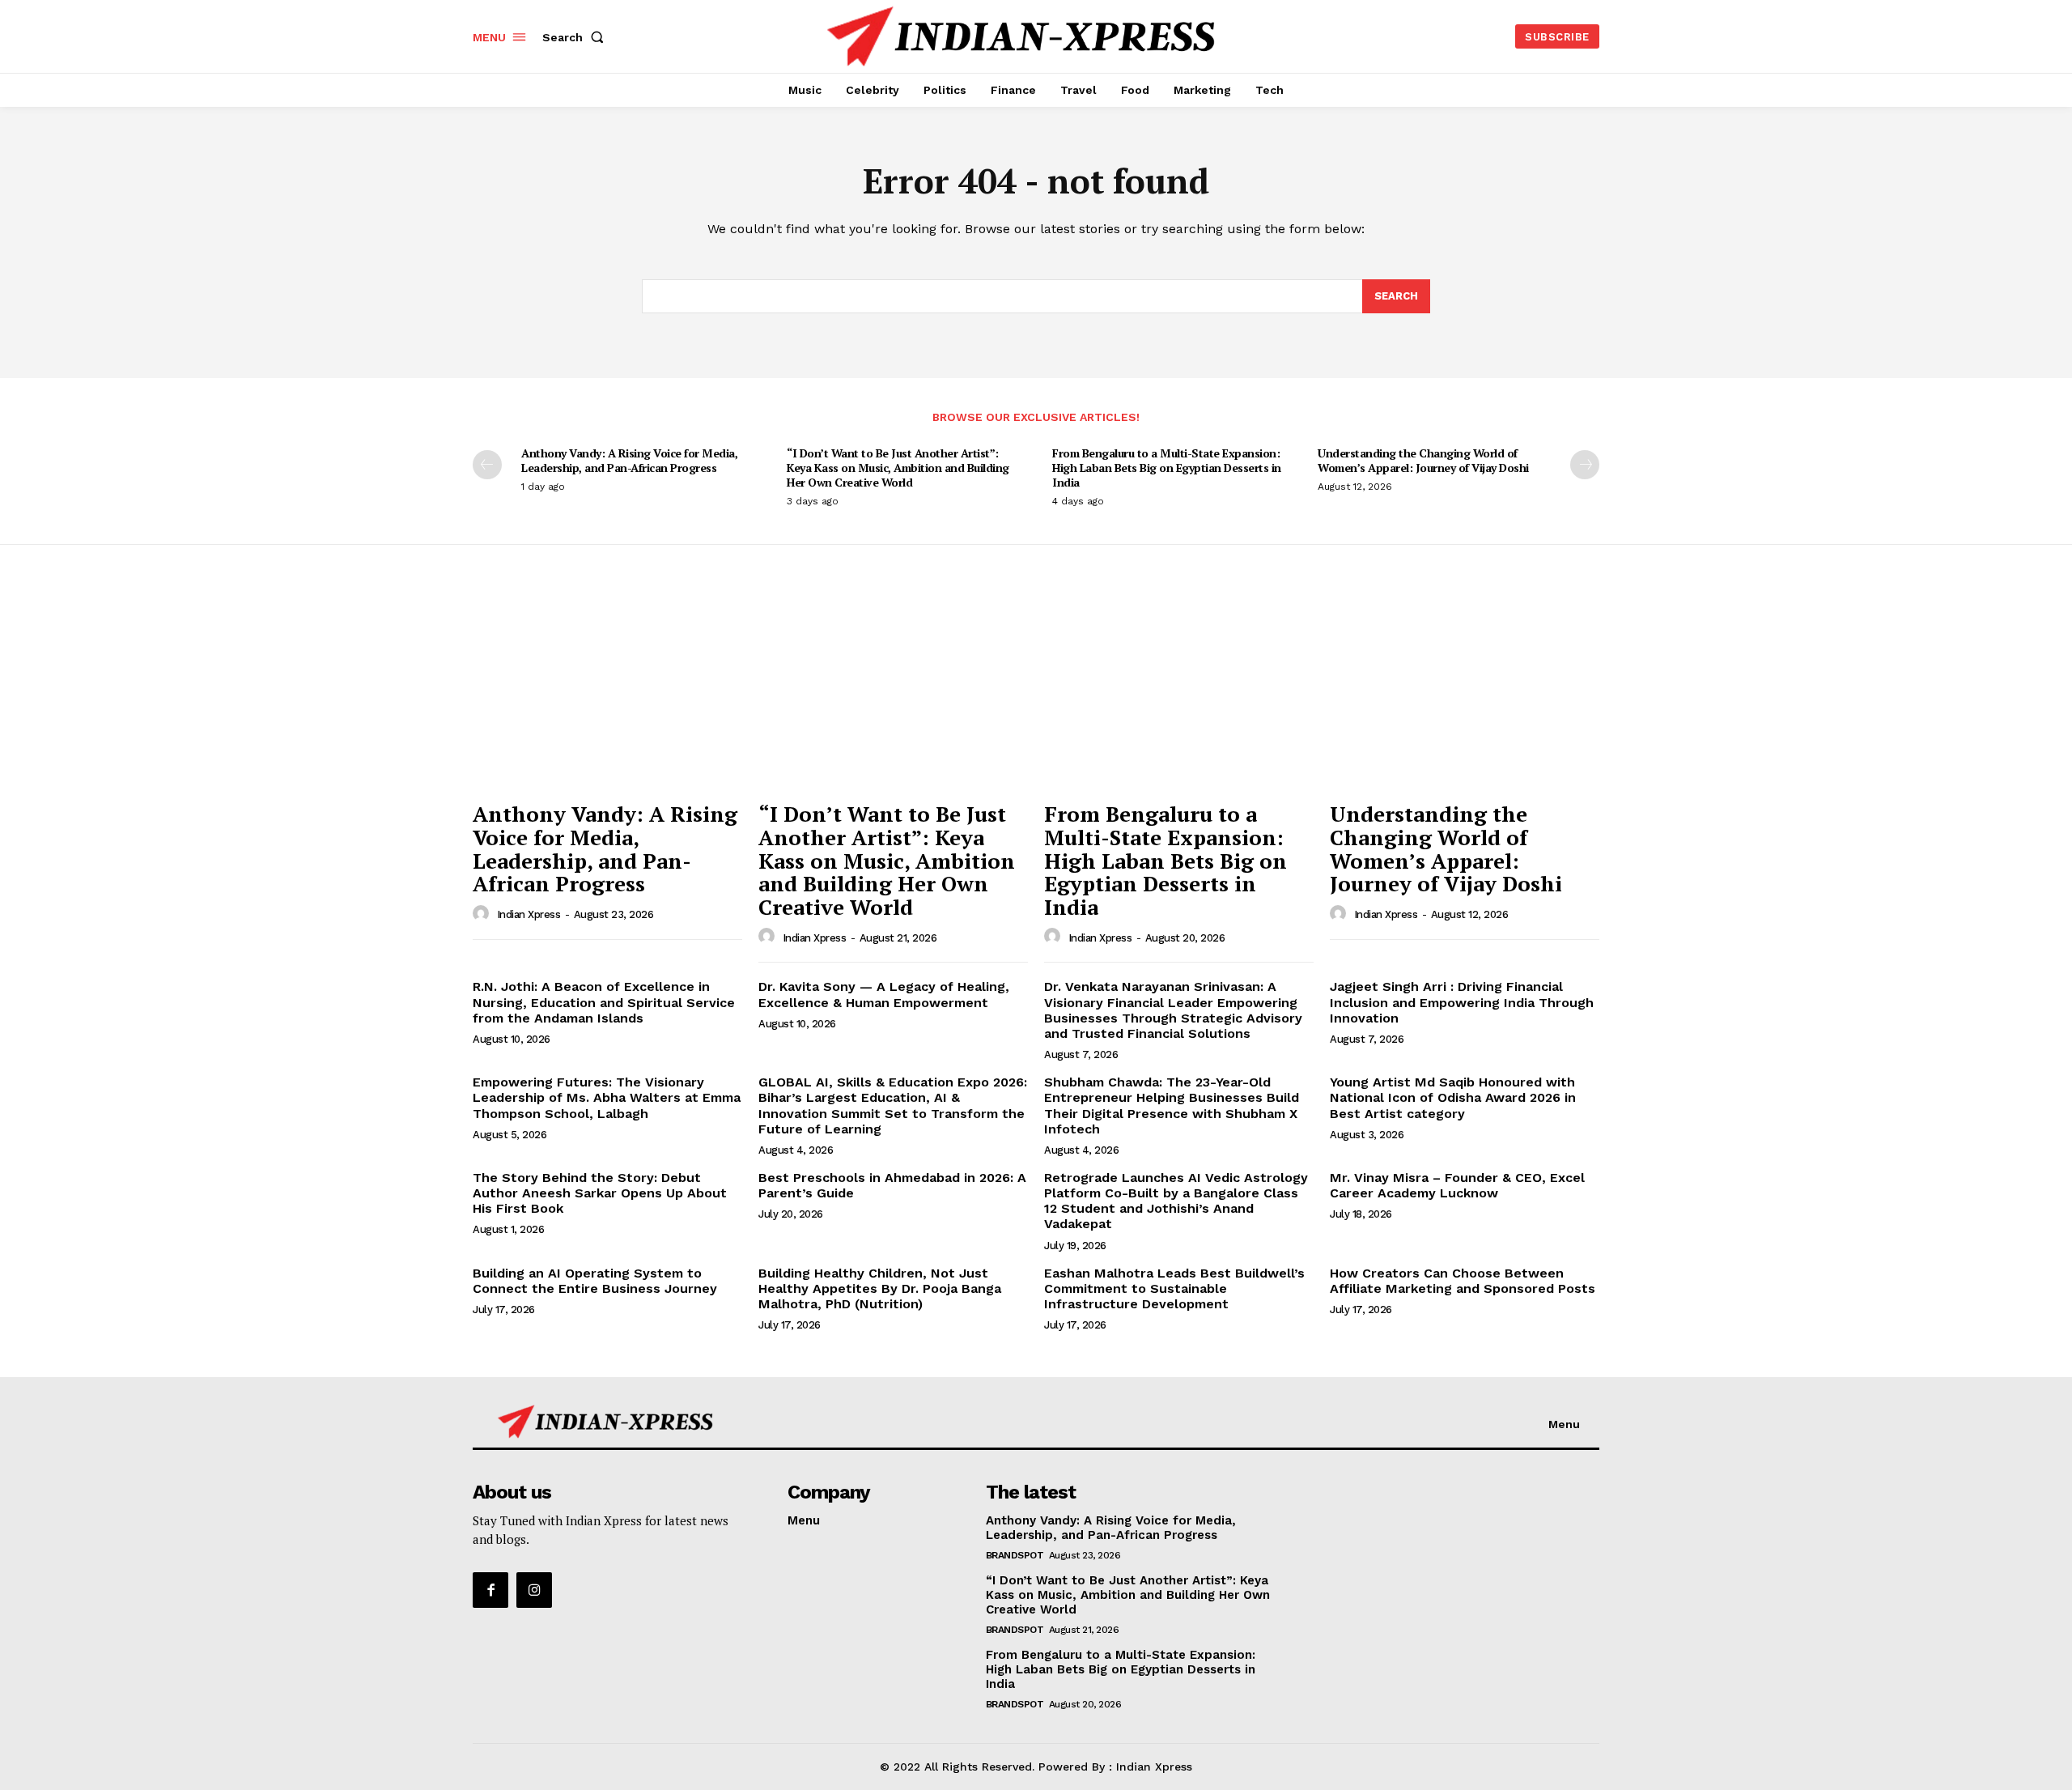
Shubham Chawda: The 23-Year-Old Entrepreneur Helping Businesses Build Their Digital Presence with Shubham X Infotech (1172, 1105)
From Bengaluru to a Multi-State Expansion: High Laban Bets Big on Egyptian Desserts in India (1167, 468)
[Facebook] (490, 1590)
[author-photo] (483, 914)
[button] (576, 37)
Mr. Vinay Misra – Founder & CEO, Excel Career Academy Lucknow (1457, 1185)
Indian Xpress (529, 914)
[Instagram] (534, 1590)
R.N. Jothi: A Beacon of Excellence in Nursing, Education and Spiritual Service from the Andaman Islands (604, 1002)
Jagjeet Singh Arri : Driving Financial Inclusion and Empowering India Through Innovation (1462, 1002)
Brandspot (1015, 1555)
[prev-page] (487, 465)
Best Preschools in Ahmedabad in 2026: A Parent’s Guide (892, 1185)
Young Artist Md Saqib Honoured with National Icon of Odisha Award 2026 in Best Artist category (1453, 1097)
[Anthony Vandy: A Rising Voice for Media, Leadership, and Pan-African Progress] (607, 692)
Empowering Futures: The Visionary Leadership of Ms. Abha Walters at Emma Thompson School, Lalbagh (607, 1097)
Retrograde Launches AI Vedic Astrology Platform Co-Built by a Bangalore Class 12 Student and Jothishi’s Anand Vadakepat (1176, 1201)
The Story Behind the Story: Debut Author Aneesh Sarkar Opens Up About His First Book (600, 1193)
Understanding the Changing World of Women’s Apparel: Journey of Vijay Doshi (1423, 460)
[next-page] (1585, 465)
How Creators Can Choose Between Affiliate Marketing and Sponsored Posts (1463, 1281)
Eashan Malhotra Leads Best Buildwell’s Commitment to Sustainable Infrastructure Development (1174, 1288)
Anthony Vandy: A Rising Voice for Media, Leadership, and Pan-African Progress (629, 460)
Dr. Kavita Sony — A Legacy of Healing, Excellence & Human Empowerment (884, 994)
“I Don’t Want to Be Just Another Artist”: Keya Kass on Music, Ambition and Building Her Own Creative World (898, 468)
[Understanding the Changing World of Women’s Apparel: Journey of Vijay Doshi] (1465, 692)
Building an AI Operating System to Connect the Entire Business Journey (595, 1281)
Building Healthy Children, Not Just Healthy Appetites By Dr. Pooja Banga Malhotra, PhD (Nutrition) (880, 1288)
